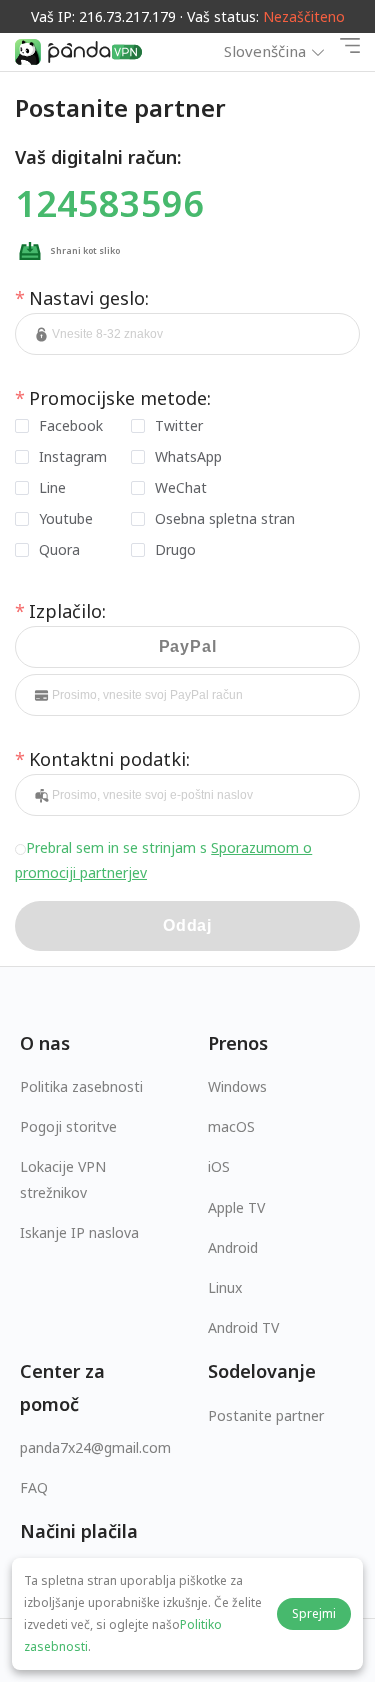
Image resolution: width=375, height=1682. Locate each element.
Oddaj (187, 925)
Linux (225, 1287)
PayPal (188, 646)
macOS (231, 1126)
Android (233, 1247)
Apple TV (236, 1207)
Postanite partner (266, 1415)
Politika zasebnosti (81, 1086)
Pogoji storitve (68, 1126)
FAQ (34, 1487)
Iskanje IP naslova (79, 1232)
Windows (237, 1086)
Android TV (243, 1327)
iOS (219, 1166)
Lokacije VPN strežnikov (63, 1179)
